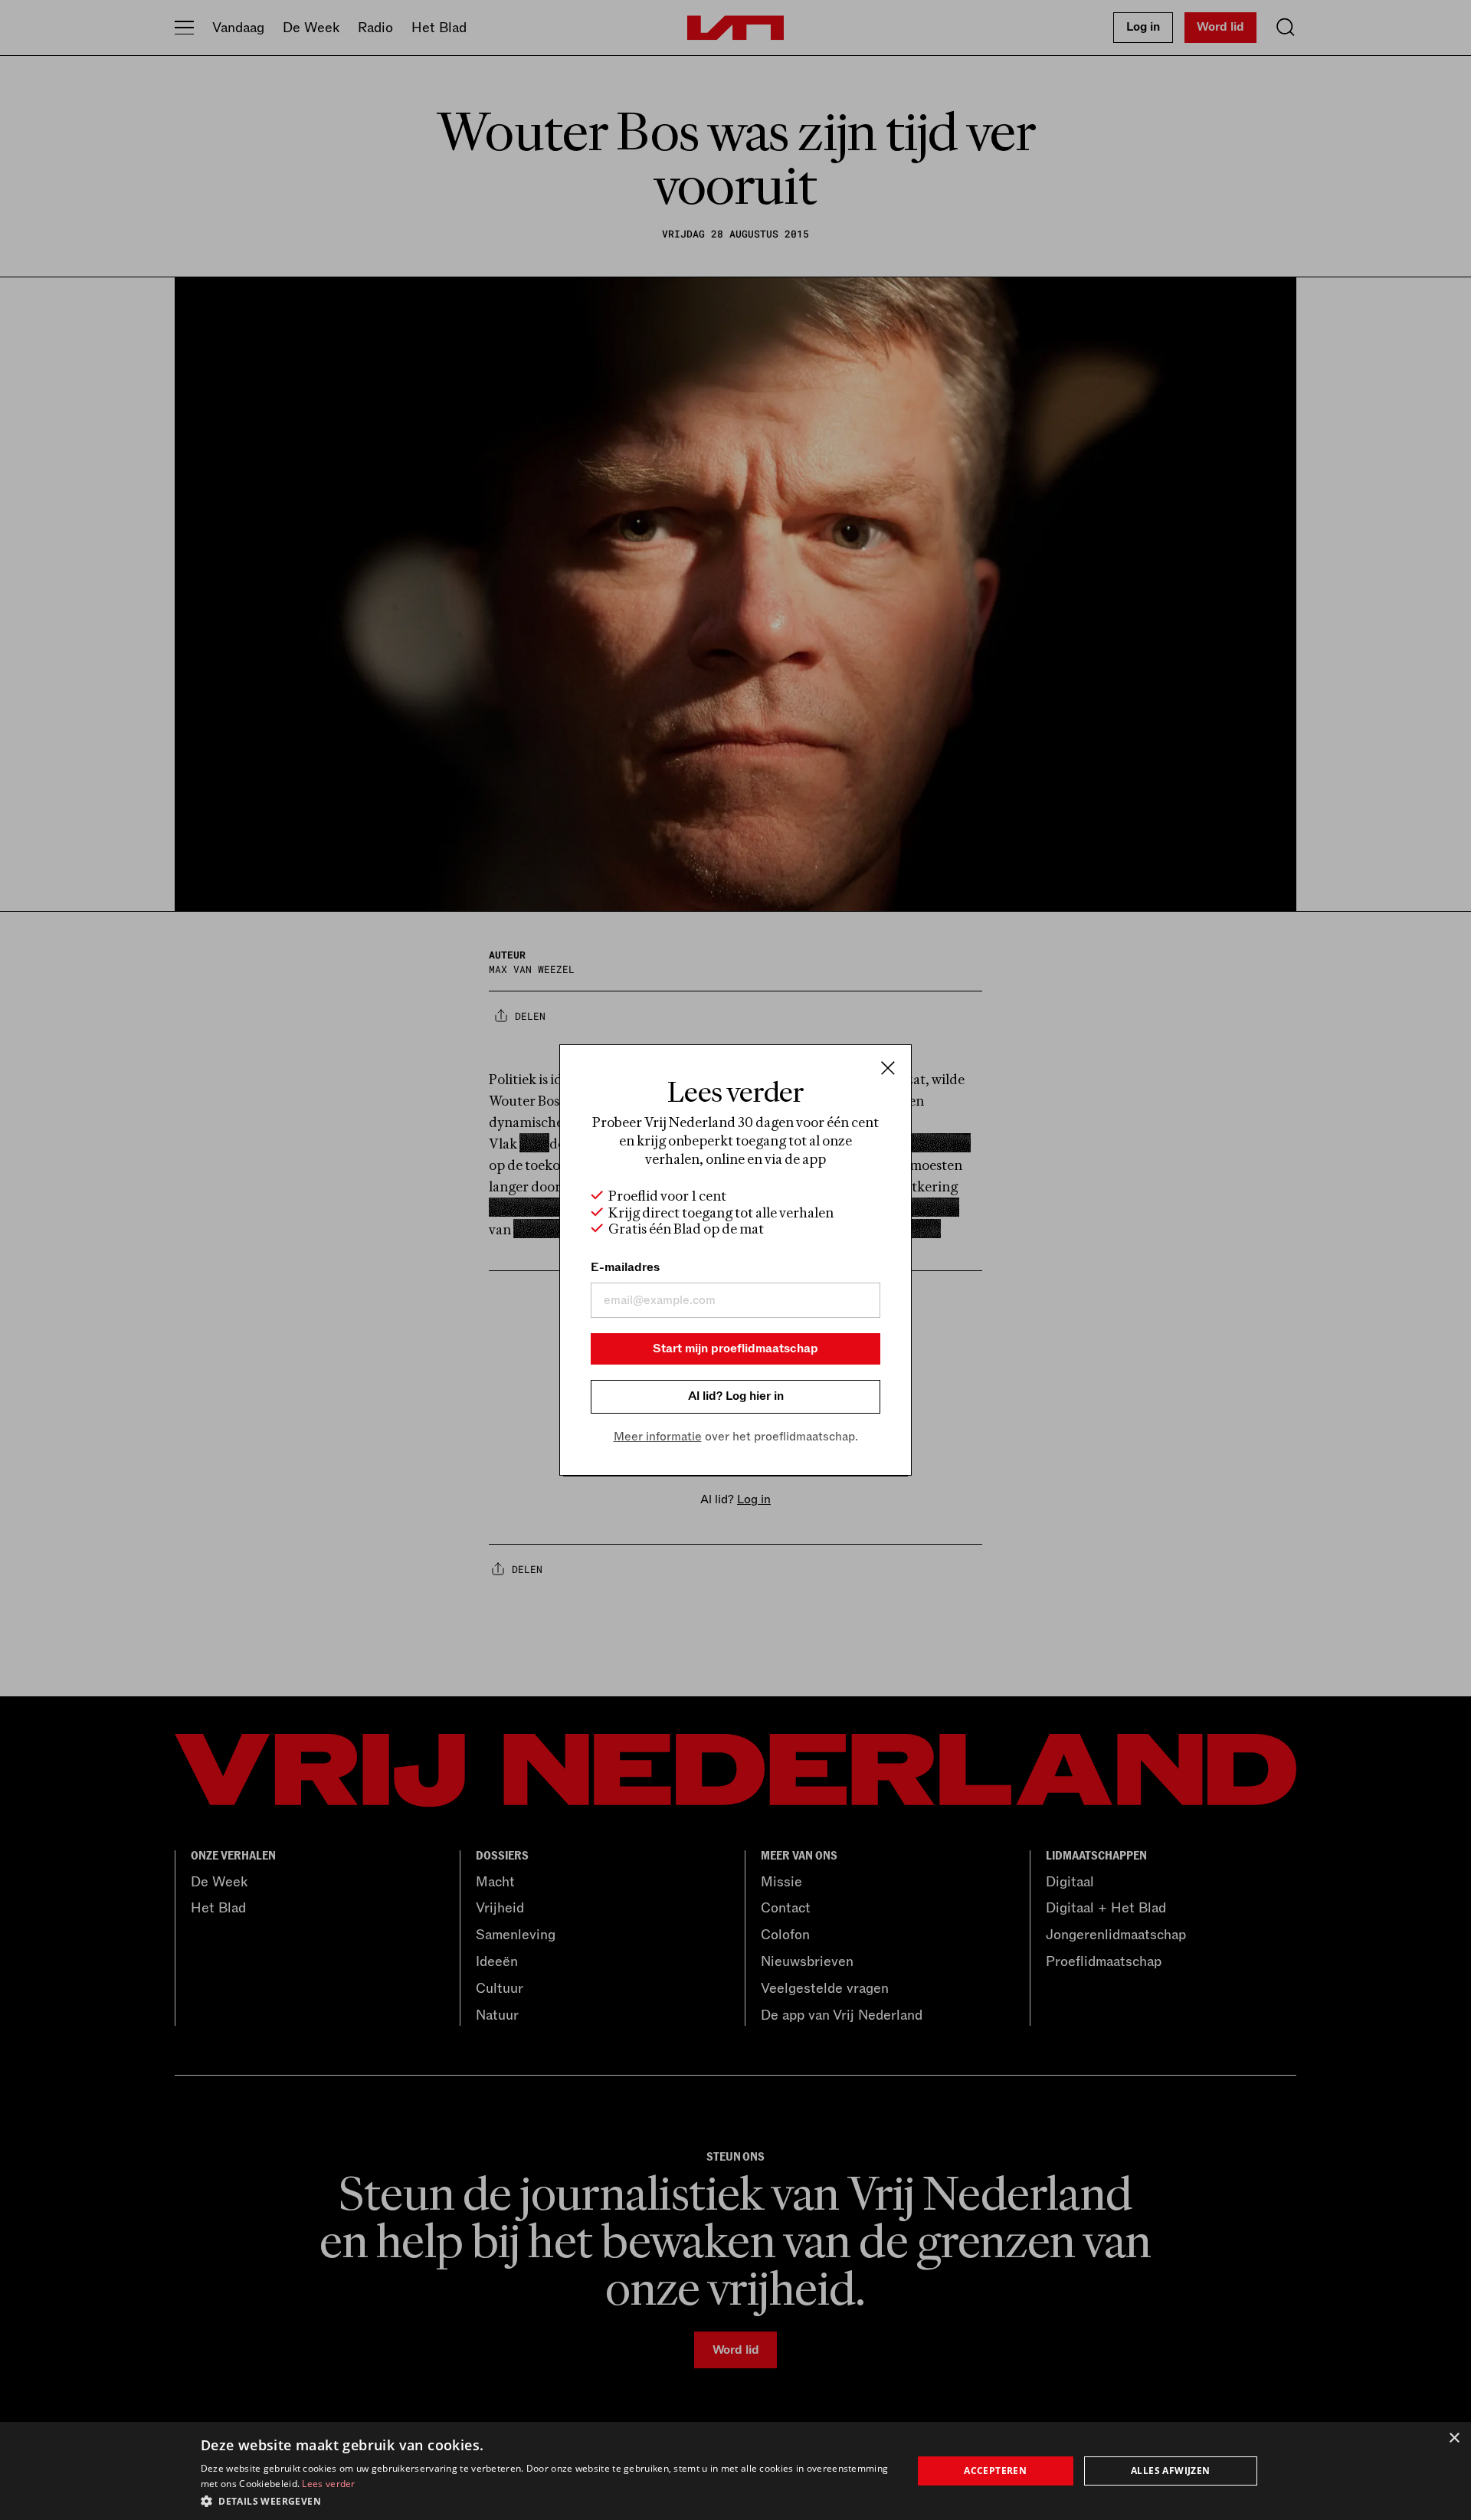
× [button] (1454, 2438)
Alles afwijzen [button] (1171, 2471)
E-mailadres (625, 1267)
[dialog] (735, 2471)
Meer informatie (658, 1437)
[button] (546, 2500)
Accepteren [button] (995, 2471)
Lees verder (328, 2484)
